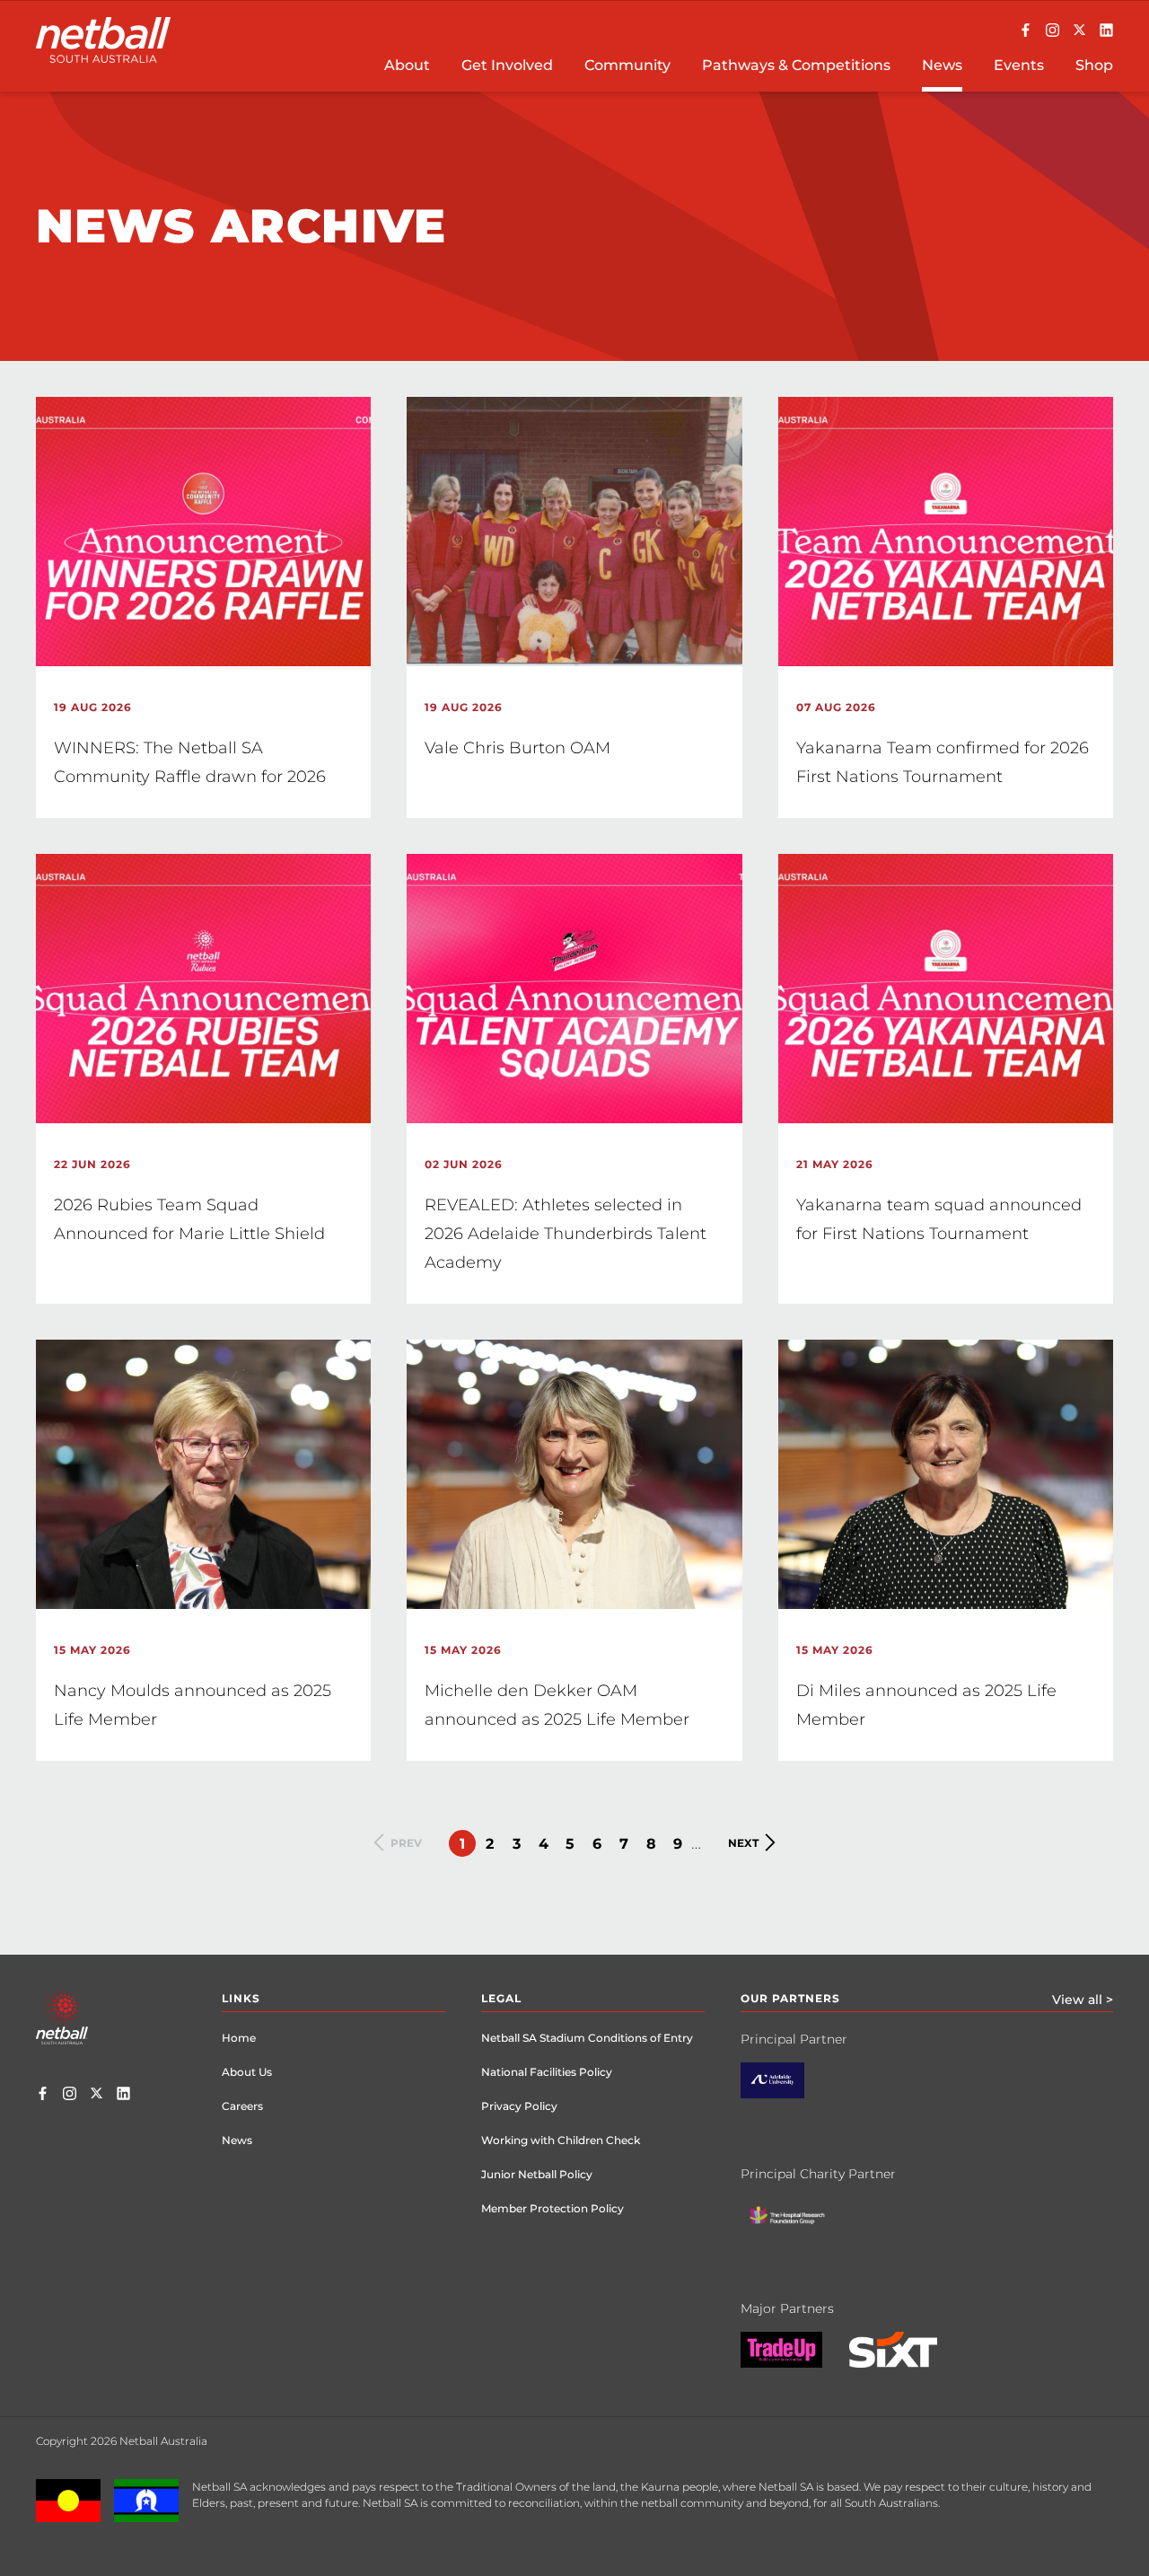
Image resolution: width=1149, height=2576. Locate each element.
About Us (247, 2072)
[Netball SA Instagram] (1053, 31)
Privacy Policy (519, 2106)
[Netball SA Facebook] (1026, 31)
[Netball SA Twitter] (1079, 31)
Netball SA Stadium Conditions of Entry (587, 2038)
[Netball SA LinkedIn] (1106, 31)
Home (239, 2038)
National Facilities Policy (547, 2072)
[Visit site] (786, 2094)
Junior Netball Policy (537, 2174)
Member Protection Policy (553, 2208)
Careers (242, 2106)
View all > (1083, 2000)
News (237, 2140)
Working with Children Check (561, 2140)
